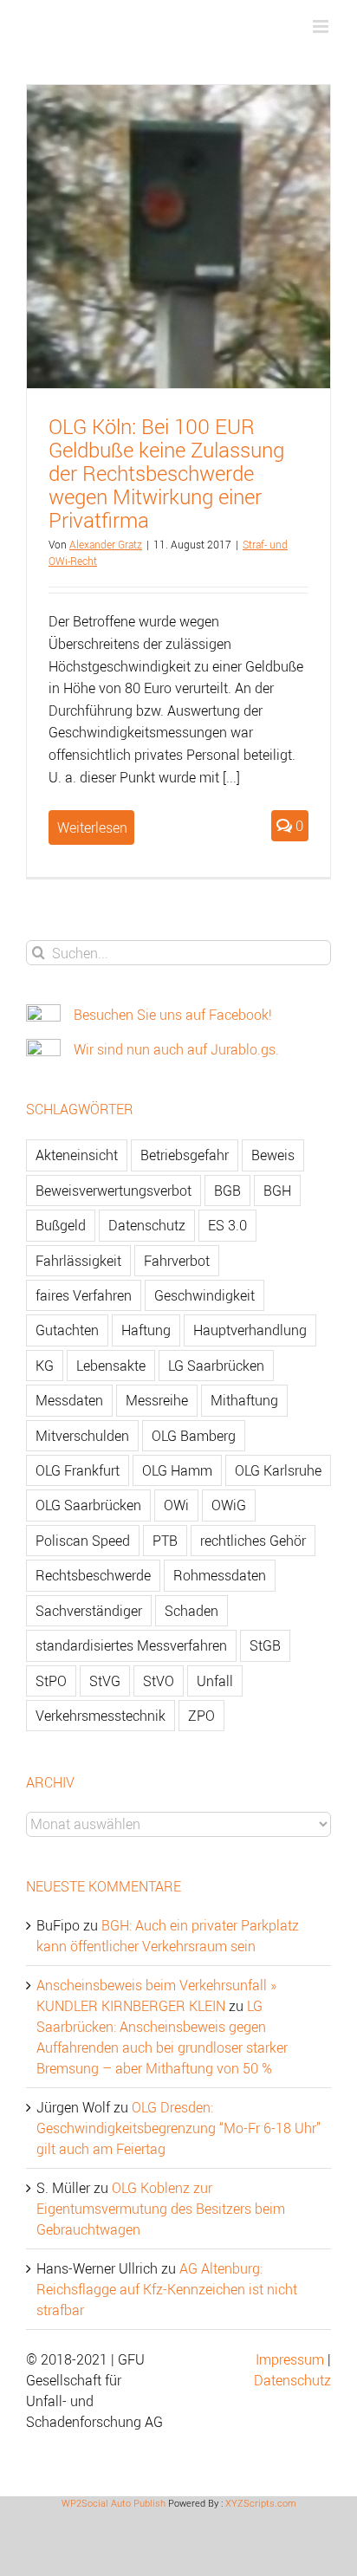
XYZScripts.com (261, 2503)
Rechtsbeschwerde (93, 1575)
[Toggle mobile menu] (322, 26)
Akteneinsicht (77, 1155)
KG (45, 1366)
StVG (105, 1681)
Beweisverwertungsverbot (114, 1191)
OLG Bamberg (194, 1436)
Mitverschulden (82, 1436)
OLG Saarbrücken (88, 1505)
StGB (265, 1645)
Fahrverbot (177, 1261)
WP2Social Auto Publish (114, 2503)
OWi (176, 1505)
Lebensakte (111, 1366)
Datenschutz (147, 1225)
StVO (159, 1681)
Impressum (290, 2359)
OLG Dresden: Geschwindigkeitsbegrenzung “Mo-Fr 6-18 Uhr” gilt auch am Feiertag (178, 2128)
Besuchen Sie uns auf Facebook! (173, 1015)
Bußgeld (61, 1225)
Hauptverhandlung (250, 1330)
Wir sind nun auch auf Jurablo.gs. (176, 1049)
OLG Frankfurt (78, 1470)
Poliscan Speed (83, 1541)
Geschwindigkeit (204, 1295)
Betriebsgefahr (185, 1155)
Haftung (146, 1330)
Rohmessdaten (220, 1575)
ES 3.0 (227, 1225)
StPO (51, 1681)
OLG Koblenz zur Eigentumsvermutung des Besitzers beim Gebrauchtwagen (161, 2209)
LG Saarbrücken (216, 1366)
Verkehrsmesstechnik (101, 1716)
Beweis (273, 1155)
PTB (165, 1541)
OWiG (229, 1505)
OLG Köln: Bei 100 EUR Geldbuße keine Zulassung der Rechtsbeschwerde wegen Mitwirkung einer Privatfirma (166, 473)
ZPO (201, 1716)
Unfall (215, 1681)
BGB (227, 1191)
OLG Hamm (177, 1470)
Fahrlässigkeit (78, 1261)
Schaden (191, 1611)
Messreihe (157, 1400)
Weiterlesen (92, 827)
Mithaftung (244, 1400)
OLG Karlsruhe (278, 1470)
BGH (277, 1191)
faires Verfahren (84, 1295)
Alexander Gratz (106, 544)
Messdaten (69, 1400)
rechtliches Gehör (253, 1541)
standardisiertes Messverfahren (131, 1645)
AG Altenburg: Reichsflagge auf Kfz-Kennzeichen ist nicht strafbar (167, 2289)
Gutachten (67, 1330)
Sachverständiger (89, 1611)
